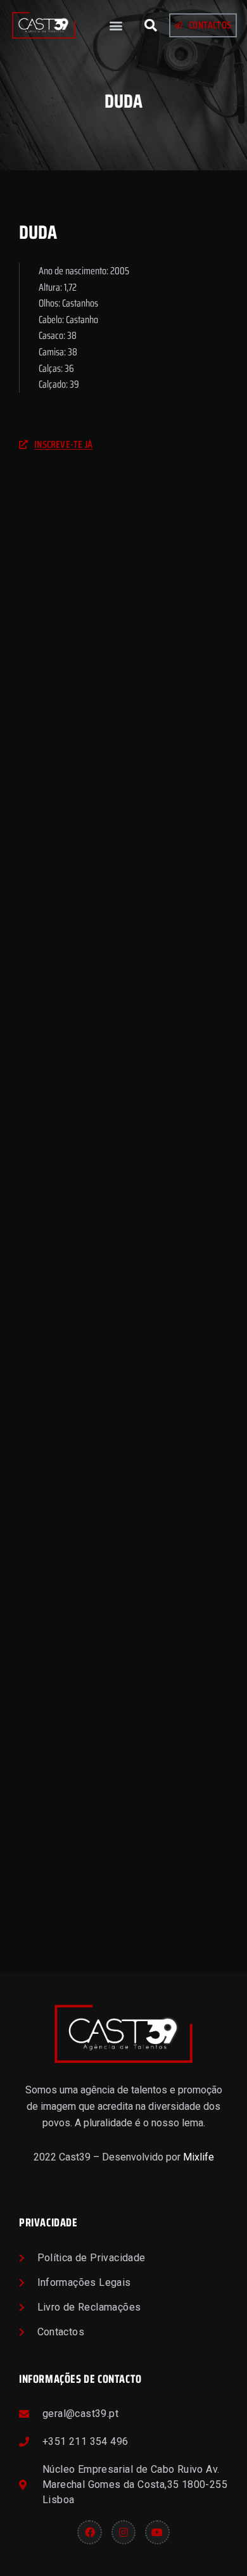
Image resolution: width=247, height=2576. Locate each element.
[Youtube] (157, 2532)
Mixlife (199, 2157)
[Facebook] (89, 2532)
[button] (116, 26)
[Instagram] (123, 2532)
